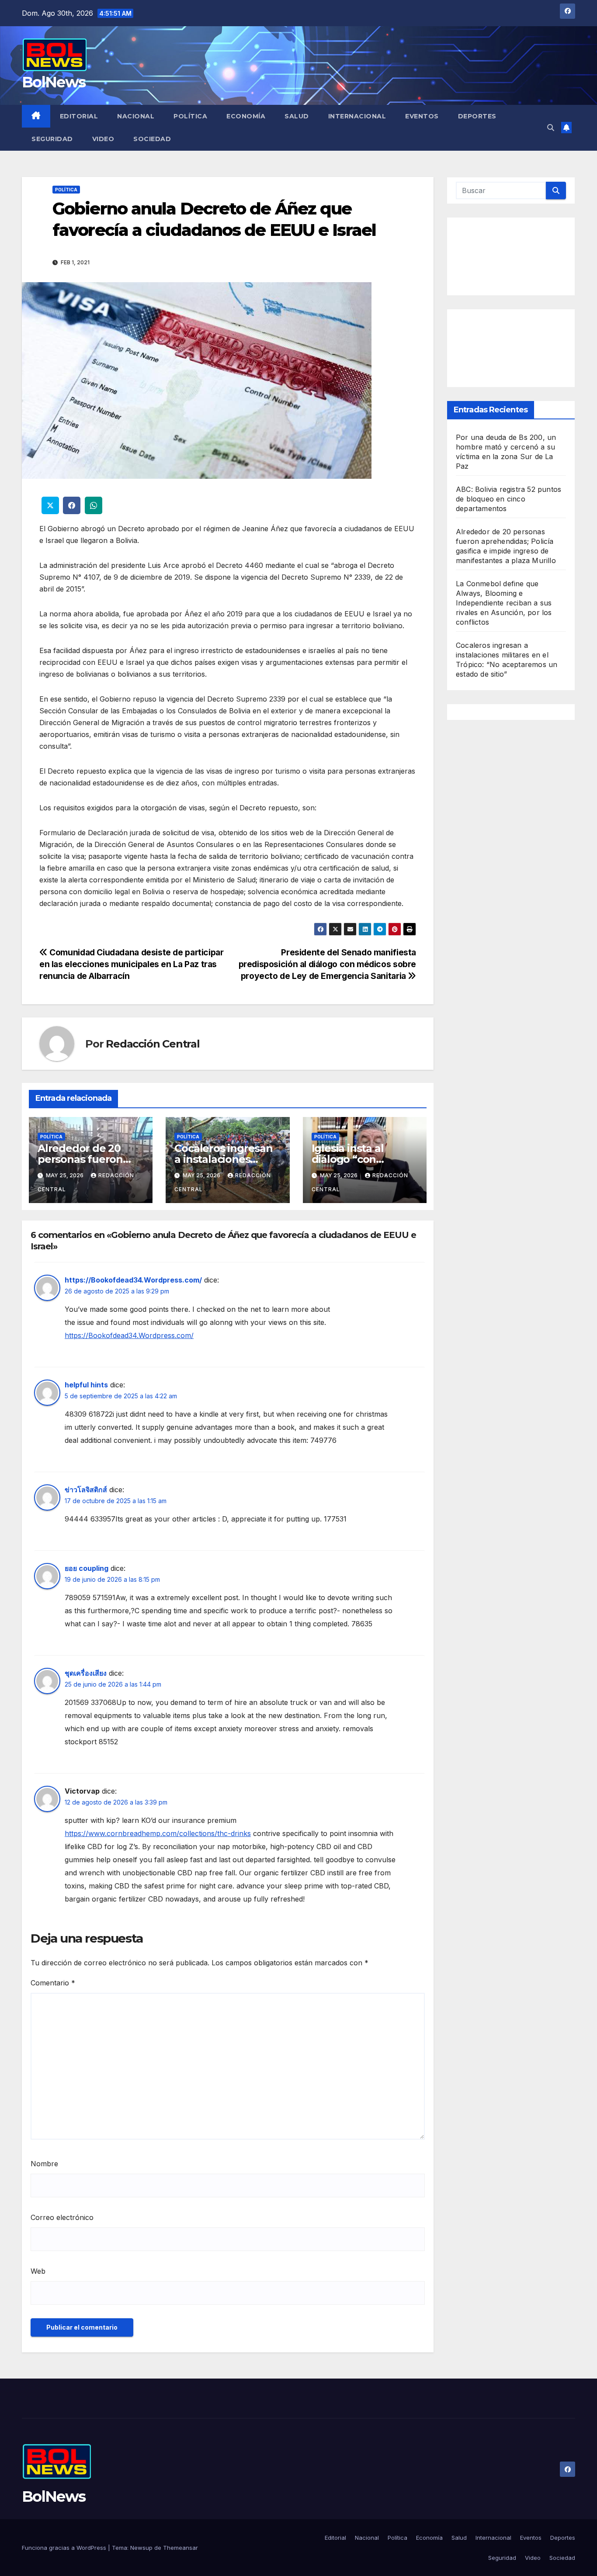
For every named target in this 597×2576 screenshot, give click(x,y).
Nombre (44, 2164)
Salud (297, 116)
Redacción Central (153, 1044)
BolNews (54, 82)
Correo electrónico (62, 2217)
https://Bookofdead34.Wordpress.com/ (133, 1280)
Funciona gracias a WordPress (65, 2548)
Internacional (357, 116)
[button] (551, 128)
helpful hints (86, 1385)
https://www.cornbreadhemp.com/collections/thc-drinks (158, 1833)
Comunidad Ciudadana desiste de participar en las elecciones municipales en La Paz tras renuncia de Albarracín (132, 964)
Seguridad (52, 139)
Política (190, 116)
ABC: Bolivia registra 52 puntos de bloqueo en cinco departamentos (508, 498)
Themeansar (180, 2548)
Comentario (53, 1983)
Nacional (136, 116)
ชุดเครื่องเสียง (86, 1673)
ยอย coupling (87, 1568)
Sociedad (152, 139)
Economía (246, 116)
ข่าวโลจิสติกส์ (86, 1490)
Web (38, 2271)
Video (103, 139)
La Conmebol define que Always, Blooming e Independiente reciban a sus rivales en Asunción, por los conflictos (504, 602)
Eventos (422, 116)
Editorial (79, 116)
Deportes (477, 116)
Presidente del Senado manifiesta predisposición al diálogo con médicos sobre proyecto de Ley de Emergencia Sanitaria (328, 964)
